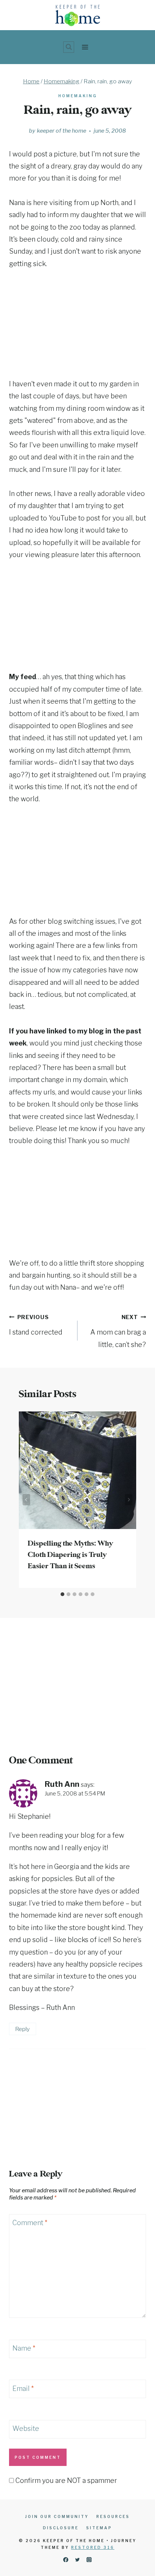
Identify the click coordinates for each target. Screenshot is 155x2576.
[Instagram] (89, 2560)
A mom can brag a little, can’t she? (118, 1331)
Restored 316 (93, 2547)
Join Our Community (57, 2516)
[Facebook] (66, 2560)
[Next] (129, 1500)
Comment (30, 2223)
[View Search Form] (69, 47)
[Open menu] (85, 47)
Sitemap (99, 2528)
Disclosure (61, 2528)
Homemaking (78, 96)
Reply (22, 2029)
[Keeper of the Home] (78, 15)
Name (24, 2349)
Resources (113, 2516)
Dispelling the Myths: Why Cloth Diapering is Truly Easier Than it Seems (70, 1555)
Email (23, 2389)
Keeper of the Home (62, 131)
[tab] (62, 1594)
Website (26, 2428)
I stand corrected (36, 1325)
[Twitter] (78, 2560)
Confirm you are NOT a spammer (65, 2480)
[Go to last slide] (26, 1500)
